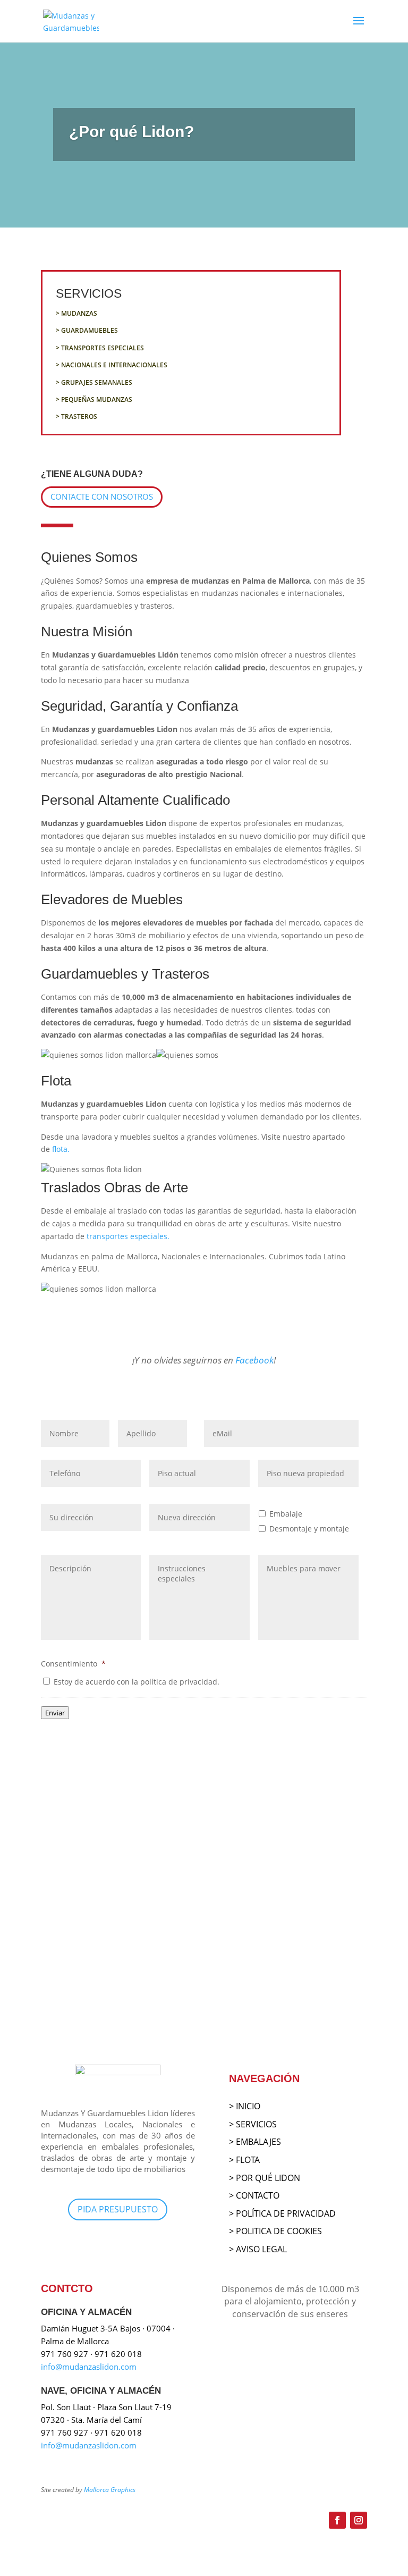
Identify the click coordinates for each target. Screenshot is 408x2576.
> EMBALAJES (255, 2142)
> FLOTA (244, 2160)
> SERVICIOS (253, 2124)
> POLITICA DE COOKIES (275, 2231)
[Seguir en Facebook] (337, 2520)
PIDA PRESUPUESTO (118, 2209)
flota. (60, 1149)
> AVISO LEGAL (258, 2249)
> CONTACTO (254, 2195)
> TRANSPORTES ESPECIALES (100, 348)
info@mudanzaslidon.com (89, 2367)
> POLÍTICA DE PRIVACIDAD (282, 2213)
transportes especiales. (127, 1236)
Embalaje (286, 1514)
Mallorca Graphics (110, 2490)
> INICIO (245, 2106)
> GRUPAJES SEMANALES (94, 382)
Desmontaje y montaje (309, 1529)
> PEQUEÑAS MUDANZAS (94, 399)
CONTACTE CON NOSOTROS (102, 496)
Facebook (254, 1360)
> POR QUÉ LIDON (265, 2178)
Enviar (55, 1713)
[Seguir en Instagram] (359, 2520)
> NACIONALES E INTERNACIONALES (112, 365)
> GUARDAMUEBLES (87, 330)
